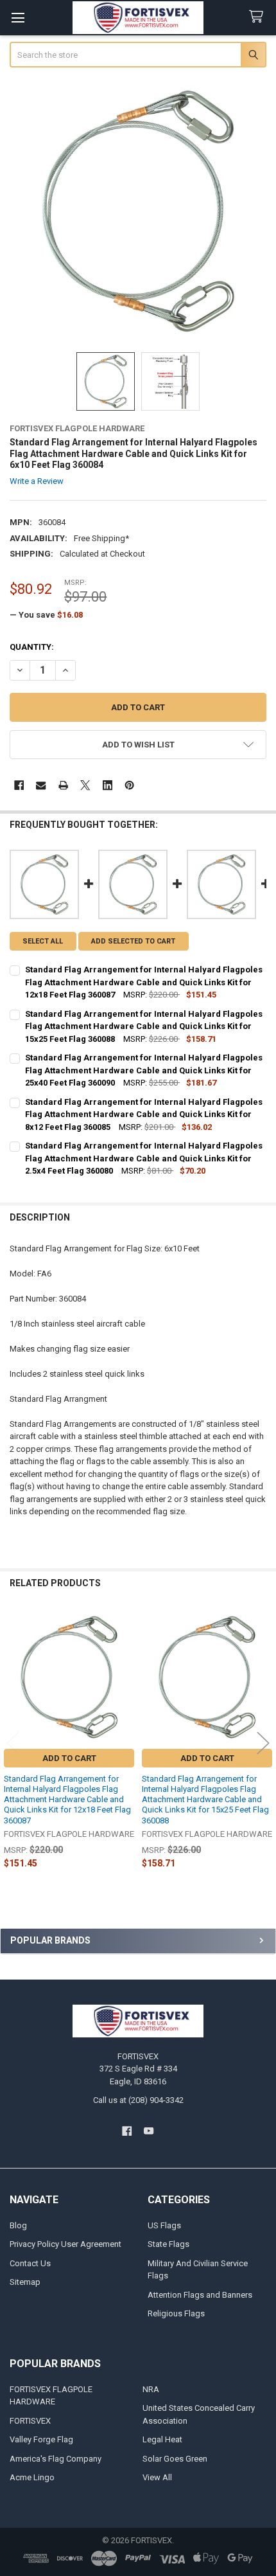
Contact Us (30, 2263)
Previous (13, 1743)
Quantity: (32, 647)
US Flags (164, 2225)
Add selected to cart (133, 941)
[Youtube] (149, 2131)
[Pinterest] (129, 785)
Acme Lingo (32, 2477)
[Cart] (259, 17)
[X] (85, 785)
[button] (138, 745)
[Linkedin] (108, 785)
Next (263, 1743)
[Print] (63, 785)
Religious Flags (176, 2313)
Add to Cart (69, 1758)
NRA (151, 2389)
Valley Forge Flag (41, 2439)
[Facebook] (19, 785)
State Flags (168, 2244)
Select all (43, 941)
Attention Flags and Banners (200, 2295)
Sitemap (25, 2282)
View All (157, 2477)
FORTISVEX (30, 2421)
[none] (138, 211)
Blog (18, 2225)
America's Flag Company (56, 2459)
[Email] (41, 785)
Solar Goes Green (175, 2459)
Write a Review (37, 481)
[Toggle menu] (18, 18)
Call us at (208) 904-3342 (138, 2100)
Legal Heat (162, 2439)
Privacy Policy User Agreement (65, 2244)
